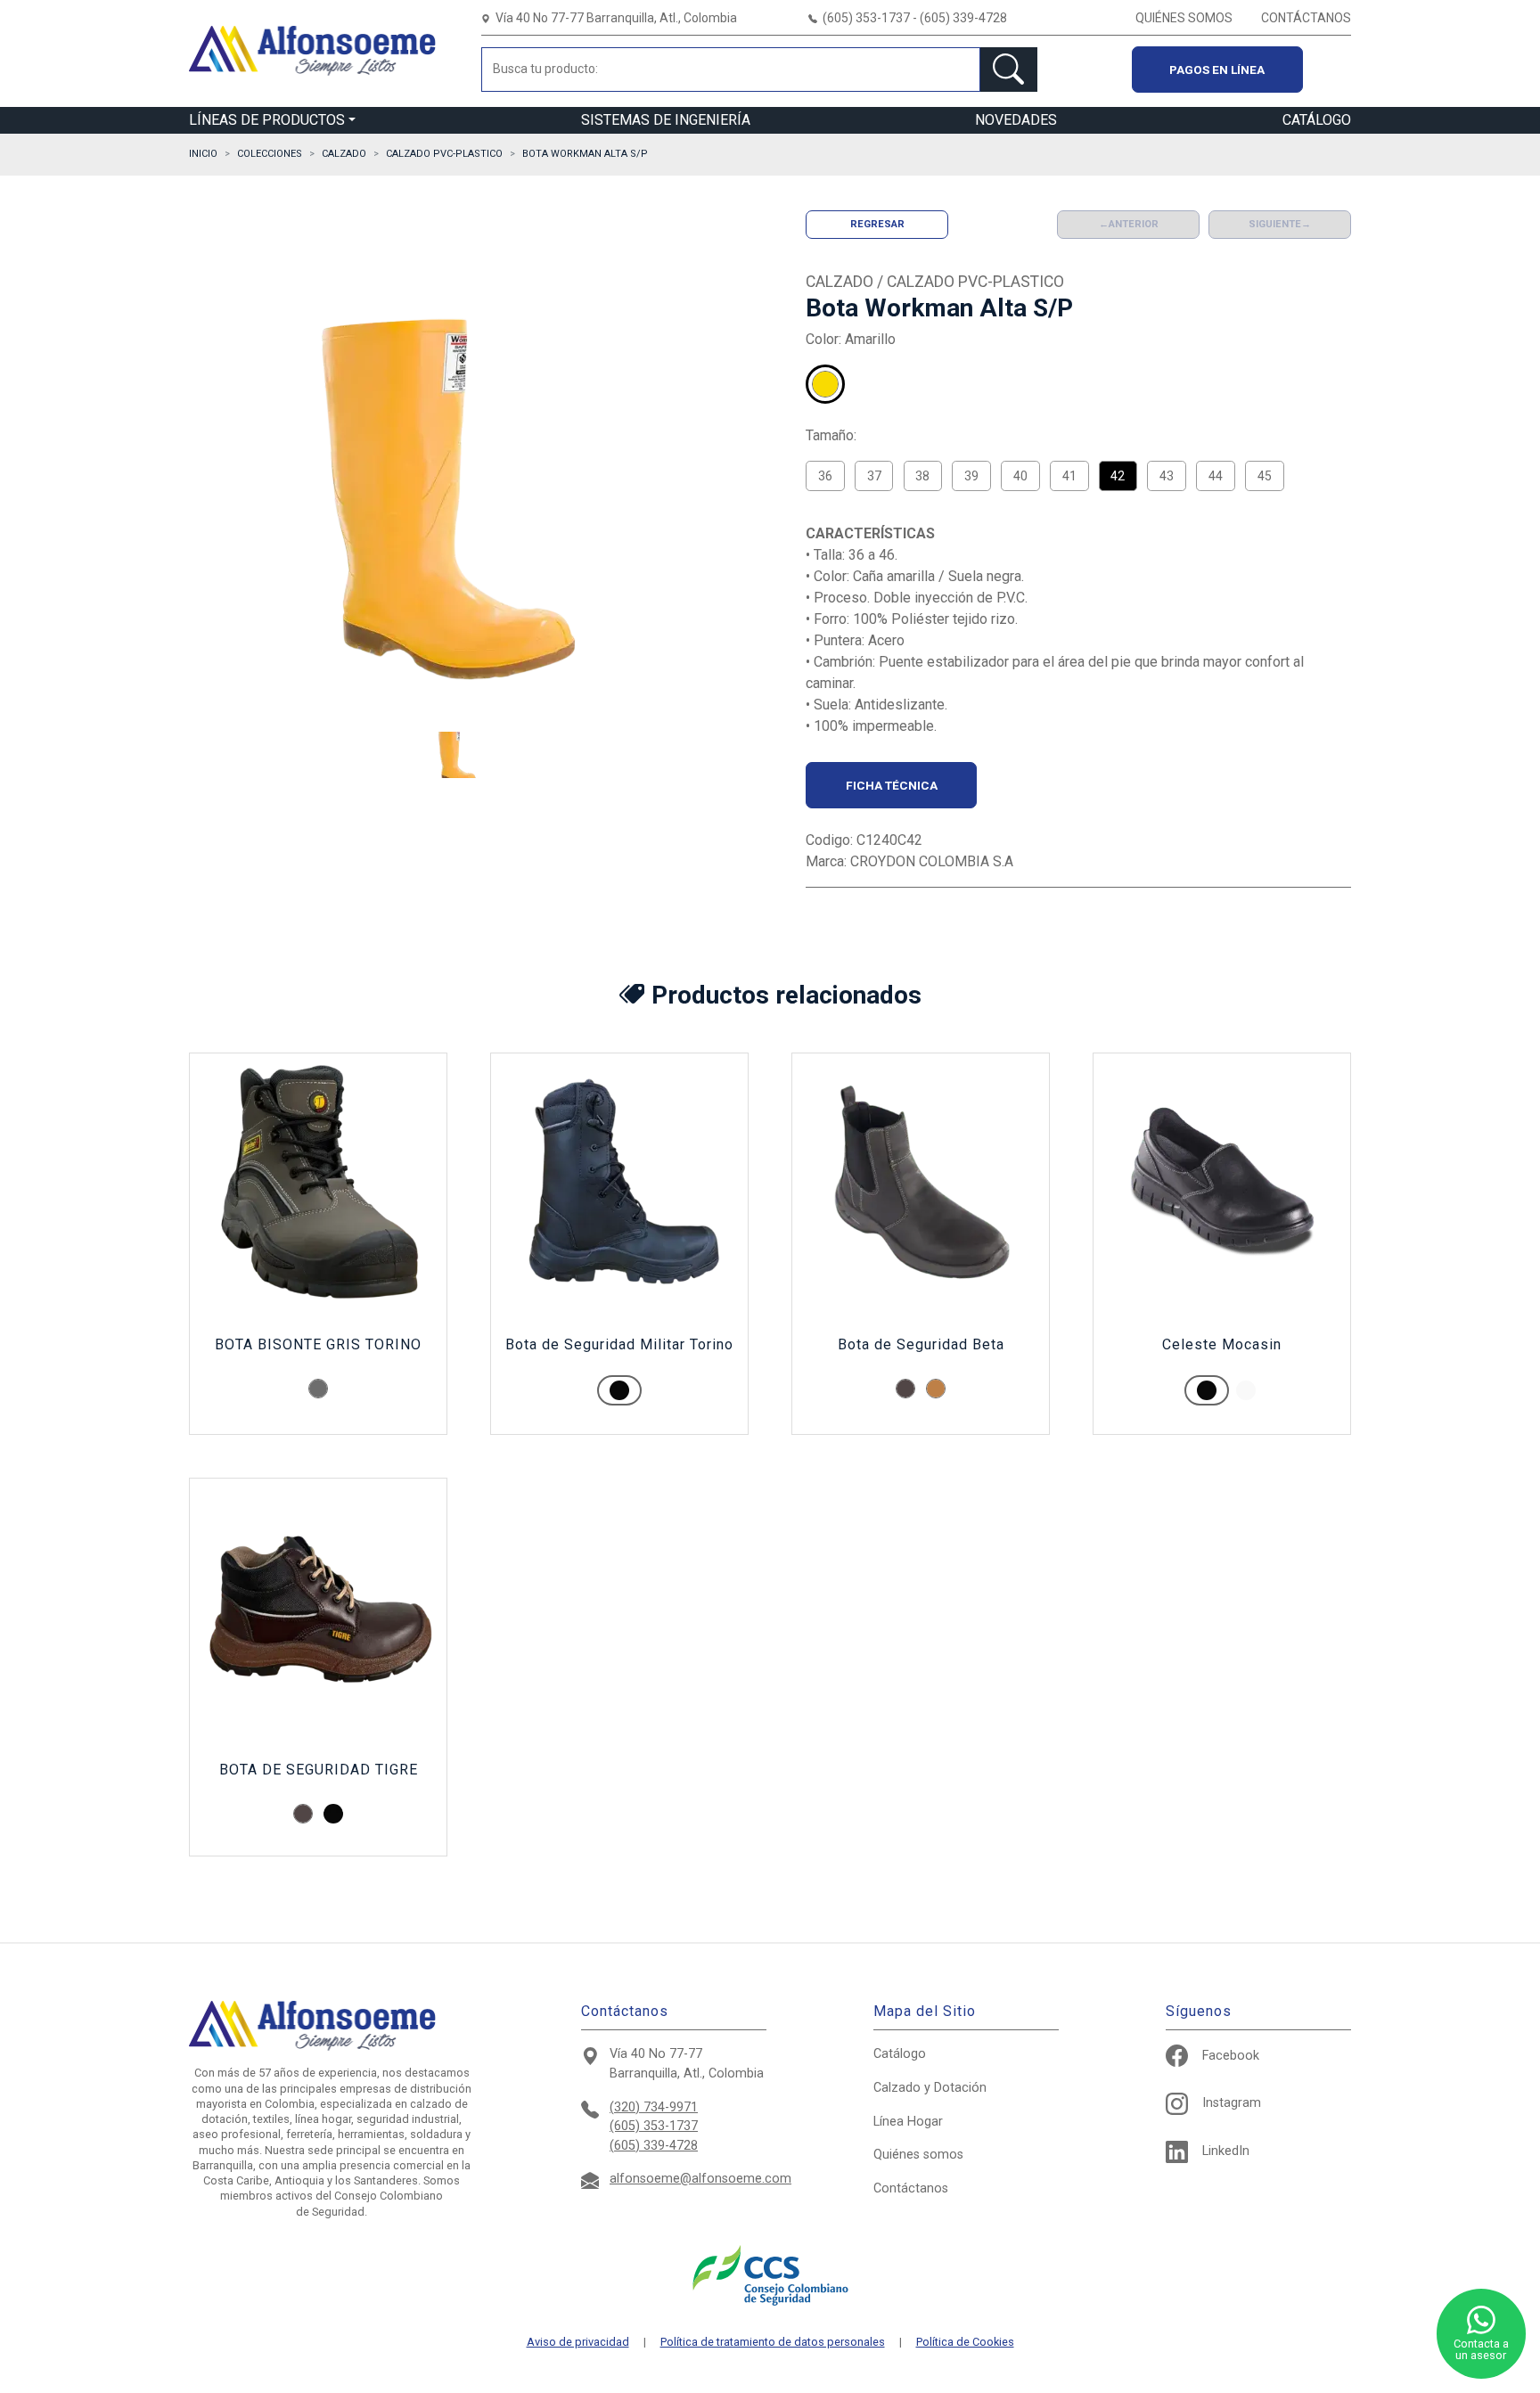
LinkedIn (1226, 2151)
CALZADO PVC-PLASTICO (444, 154)
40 (1020, 476)
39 (971, 476)
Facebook (1231, 2056)
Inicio (203, 154)
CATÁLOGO (1317, 120)
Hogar (908, 2122)
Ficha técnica (892, 785)
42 (1118, 476)
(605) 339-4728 (654, 2146)
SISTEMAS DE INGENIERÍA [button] (666, 120)
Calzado (930, 2088)
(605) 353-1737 (654, 2126)
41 (1069, 476)
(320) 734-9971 (654, 2107)
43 (1167, 476)
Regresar (877, 224)
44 (1216, 476)
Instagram (1232, 2103)
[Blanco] (866, 384)
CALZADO (344, 154)
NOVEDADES (1016, 120)
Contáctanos (911, 2188)
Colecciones (270, 154)
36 (825, 476)
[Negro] (333, 1814)
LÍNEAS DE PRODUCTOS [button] (267, 120)
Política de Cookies (965, 2343)
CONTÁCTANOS (1306, 18)
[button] (459, 755)
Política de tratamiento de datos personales (773, 2343)
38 (922, 476)
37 (874, 476)
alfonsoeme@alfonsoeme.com (700, 2179)
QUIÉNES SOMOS (1184, 18)
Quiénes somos (918, 2155)
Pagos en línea (1217, 70)
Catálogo (900, 2054)
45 (1265, 476)
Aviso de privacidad (578, 2343)
